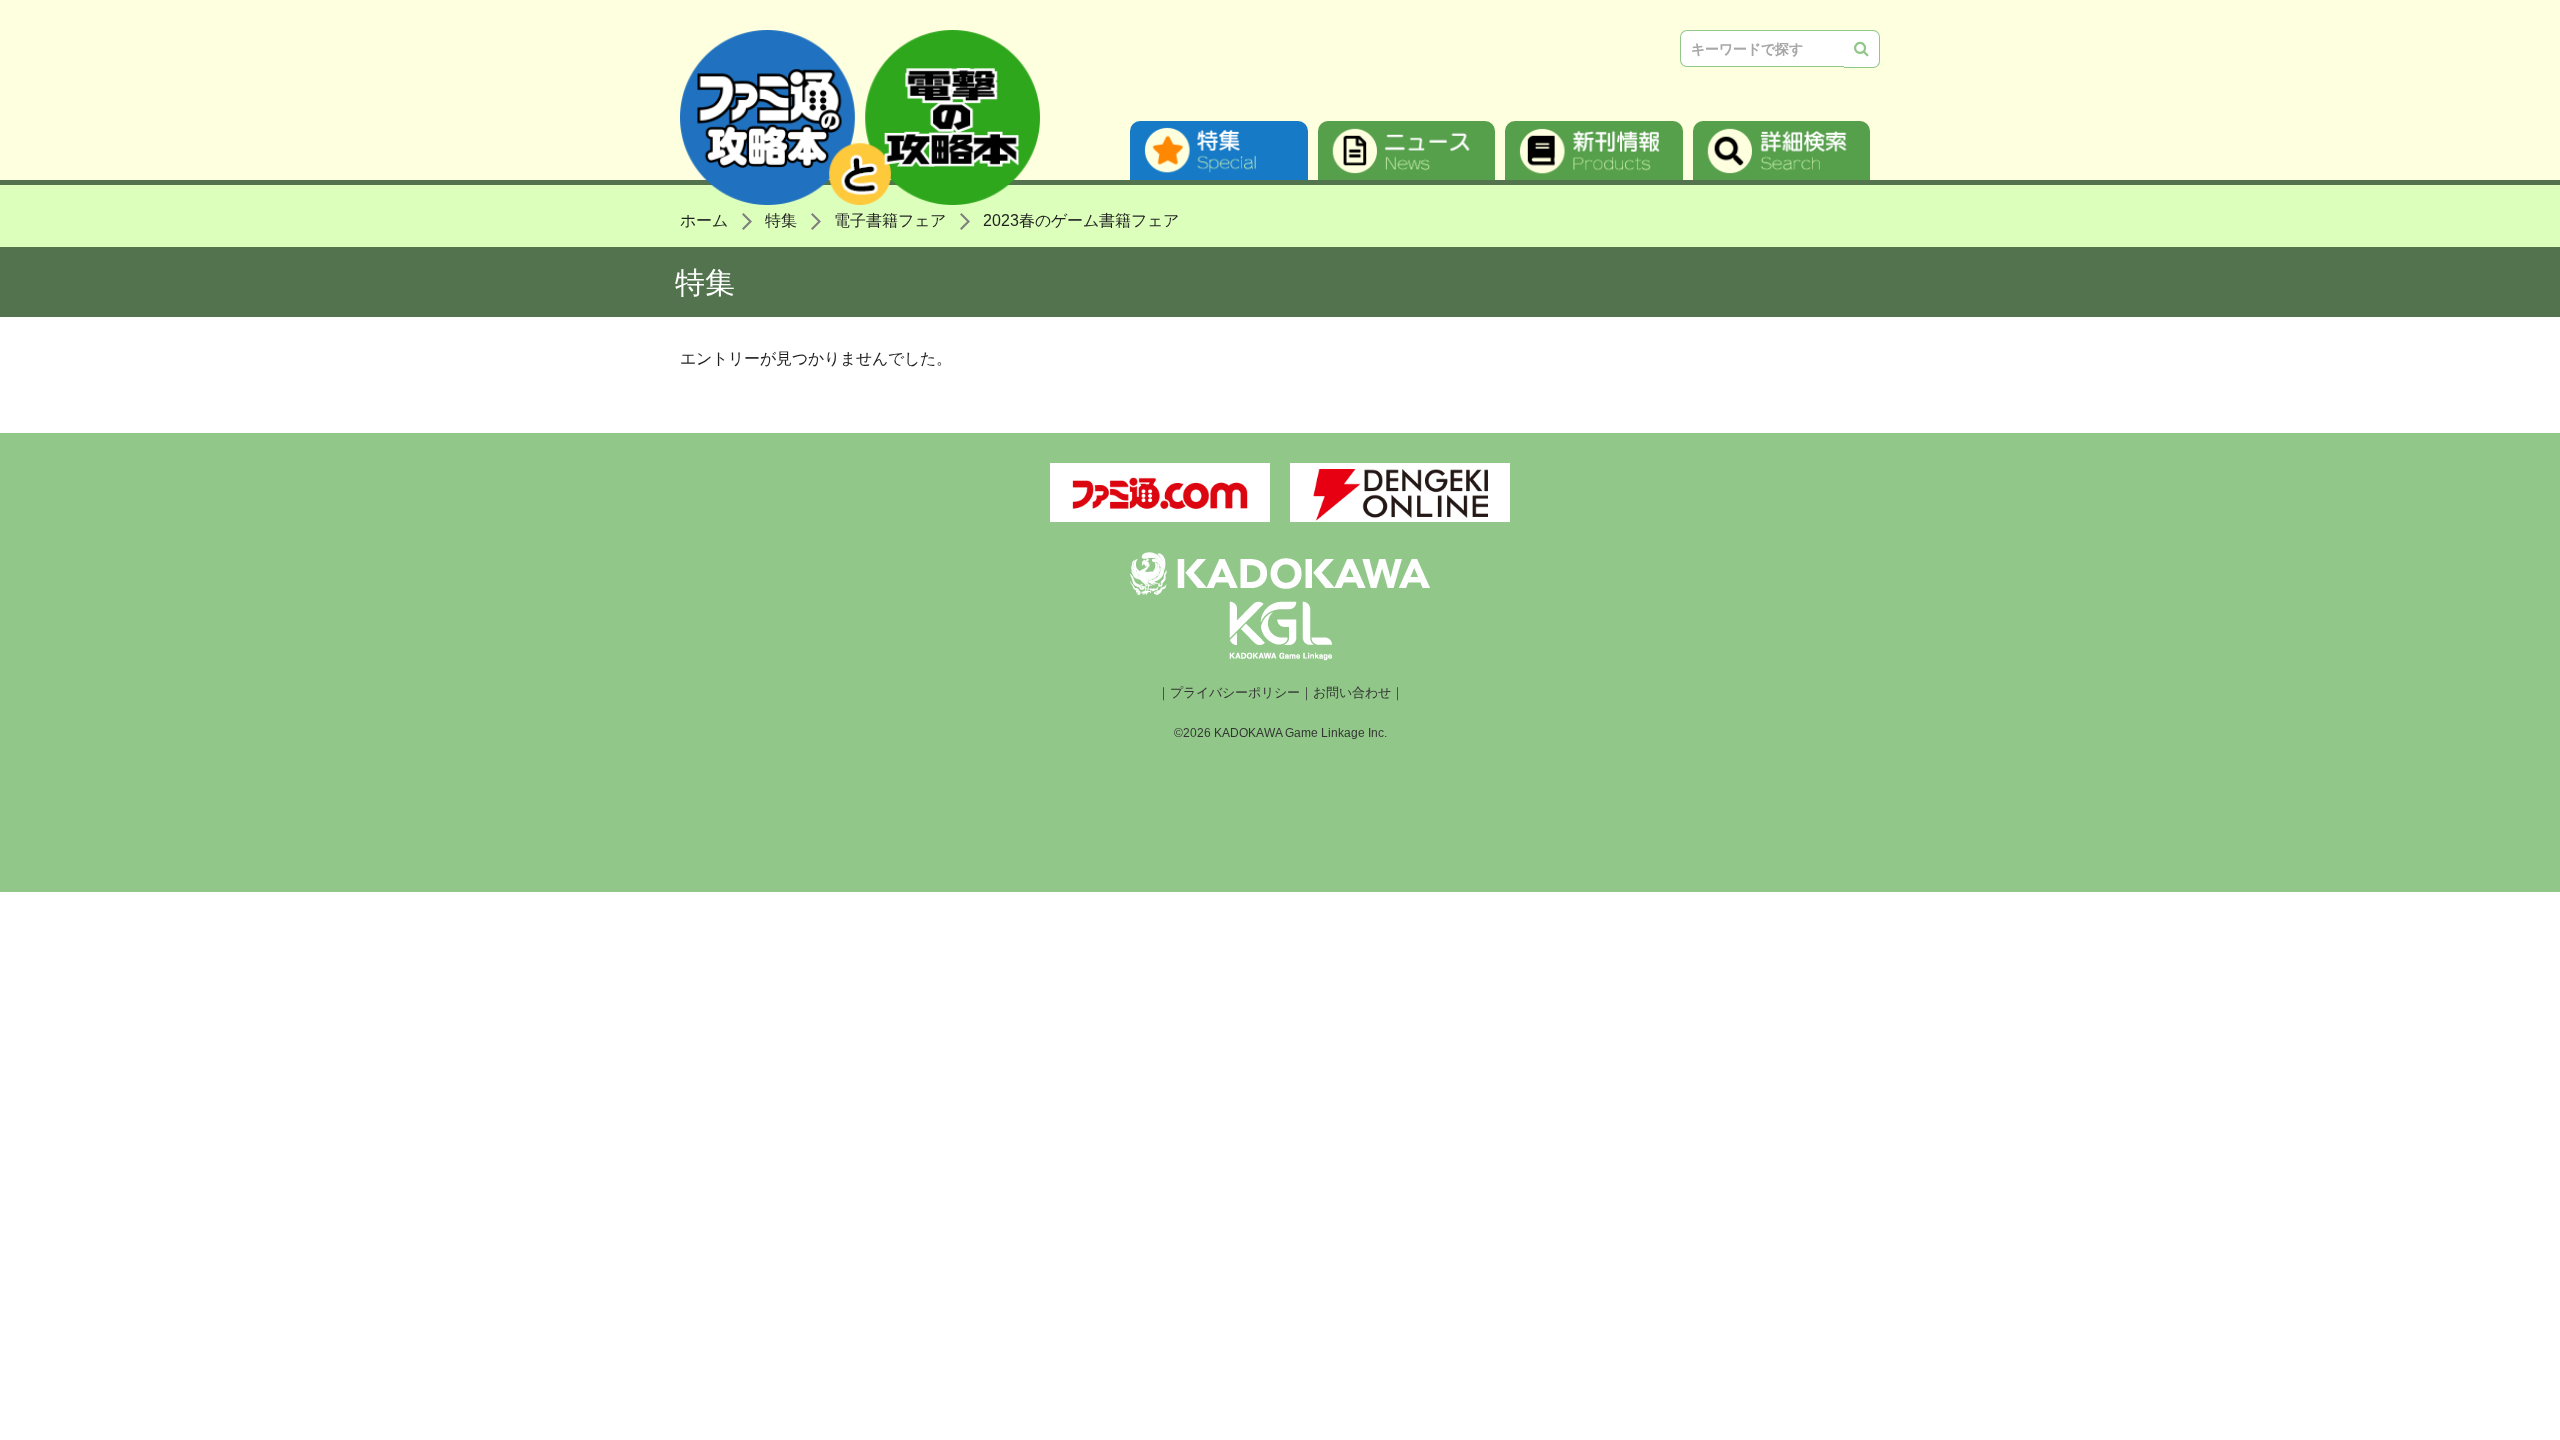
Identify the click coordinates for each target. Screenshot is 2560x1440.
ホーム (704, 220)
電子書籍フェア (890, 220)
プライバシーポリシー (1235, 693)
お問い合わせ (1352, 693)
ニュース (1407, 150)
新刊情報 (1594, 150)
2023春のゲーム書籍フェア (1081, 220)
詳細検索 (1782, 150)
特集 (1219, 150)
